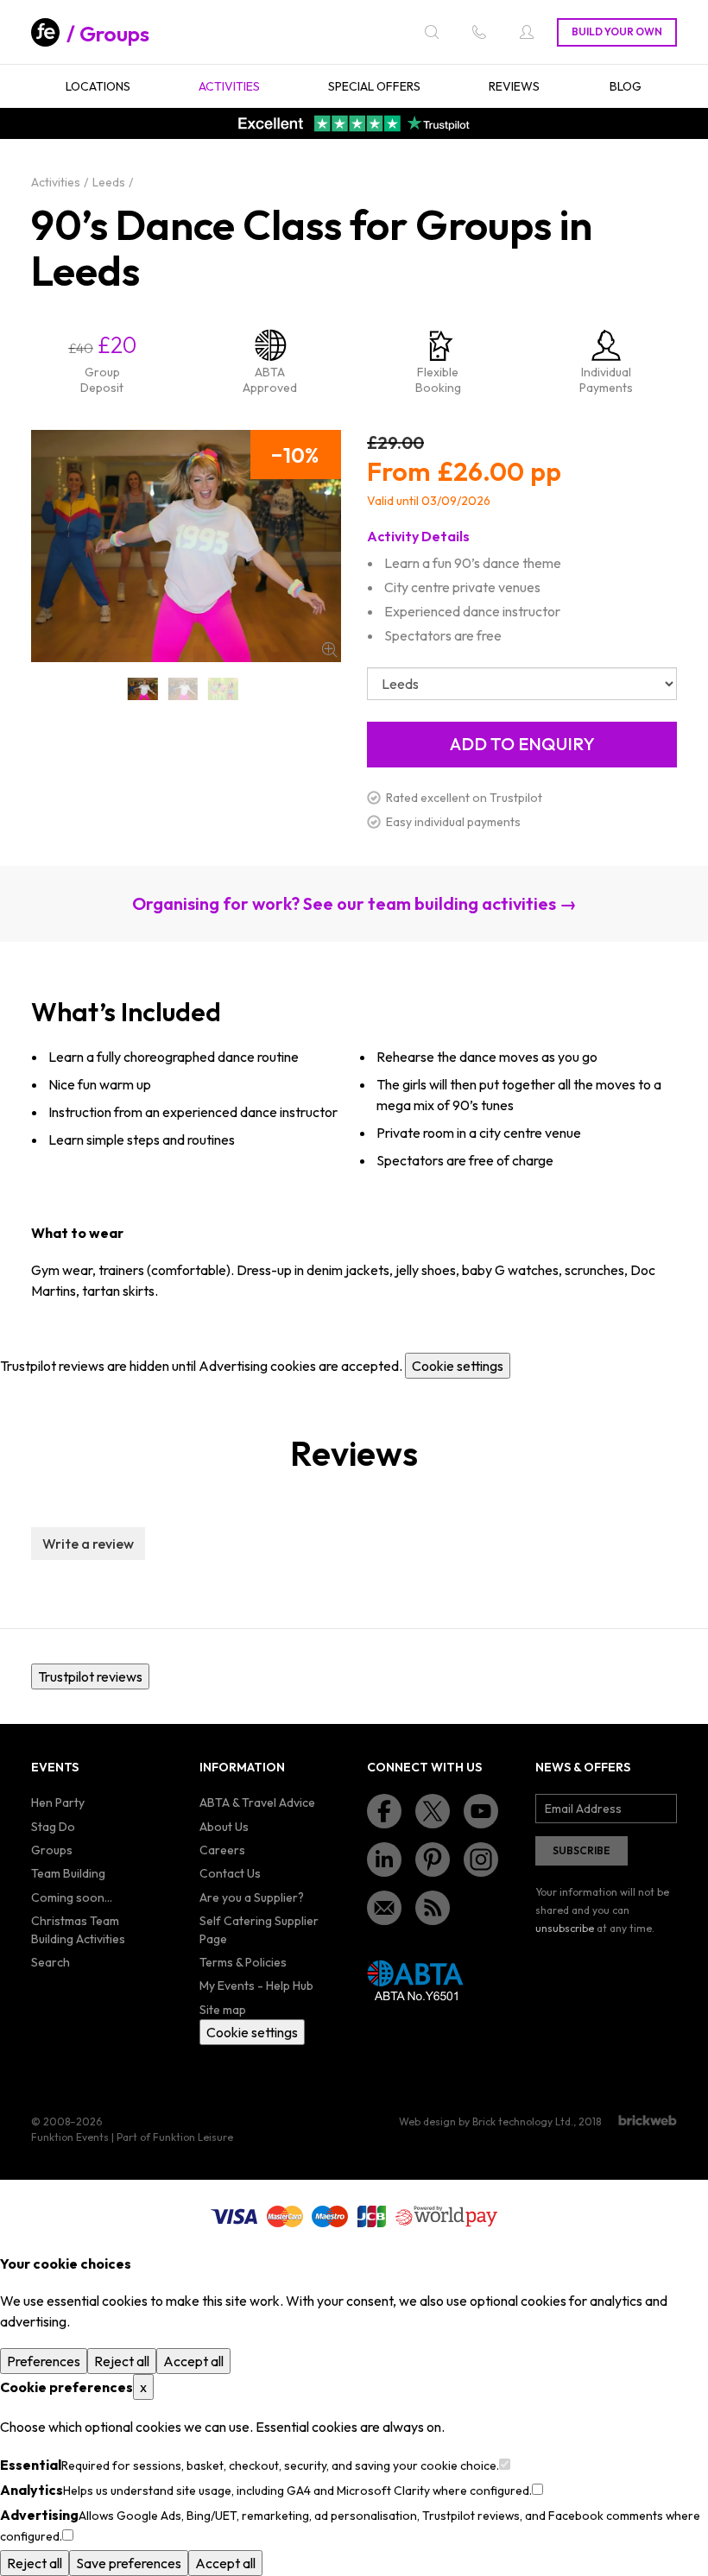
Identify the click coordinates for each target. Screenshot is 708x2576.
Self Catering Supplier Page (259, 1930)
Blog (626, 86)
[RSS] (433, 1908)
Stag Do (53, 1827)
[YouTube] (481, 1811)
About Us (224, 1827)
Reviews (514, 86)
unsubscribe (565, 1928)
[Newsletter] (384, 1908)
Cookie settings (458, 1366)
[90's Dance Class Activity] (183, 689)
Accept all (193, 2361)
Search (51, 1962)
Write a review (88, 1544)
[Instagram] (481, 1859)
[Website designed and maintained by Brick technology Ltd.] (648, 2120)
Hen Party (58, 1803)
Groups (114, 34)
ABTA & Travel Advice (257, 1803)
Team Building (68, 1873)
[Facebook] (384, 1811)
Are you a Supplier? (252, 1897)
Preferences (44, 2361)
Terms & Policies (243, 1962)
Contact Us (230, 1873)
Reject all (122, 2361)
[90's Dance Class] (142, 689)
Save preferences (129, 2563)
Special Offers (374, 86)
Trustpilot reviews (90, 1676)
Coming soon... (72, 1897)
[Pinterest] (433, 1859)
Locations (98, 86)
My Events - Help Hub (256, 1986)
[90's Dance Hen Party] (223, 689)
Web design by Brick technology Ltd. (486, 2121)
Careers (222, 1850)
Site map (223, 2010)
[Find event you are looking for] (432, 32)
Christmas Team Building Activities (78, 1930)
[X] (433, 1811)
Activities (229, 86)
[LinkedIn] (384, 1859)
